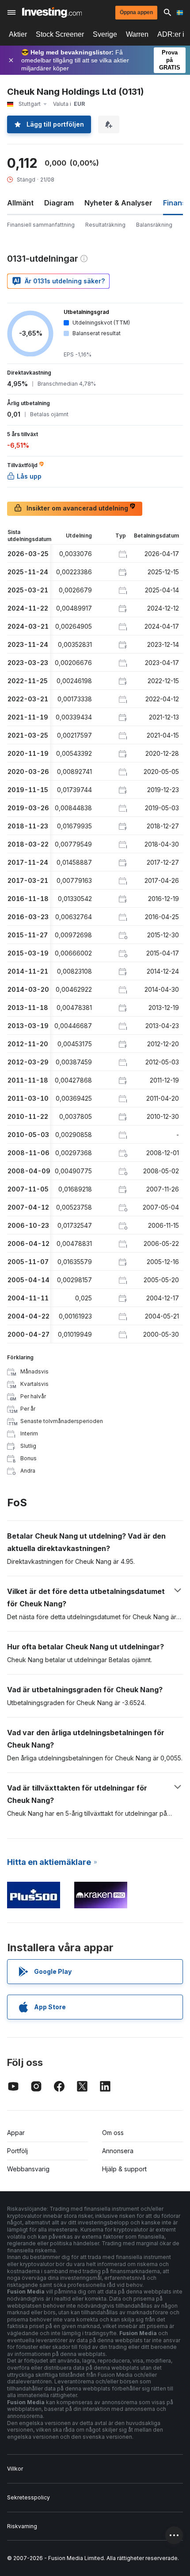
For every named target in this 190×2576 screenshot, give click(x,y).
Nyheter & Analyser (118, 203)
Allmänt (20, 203)
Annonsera (118, 2151)
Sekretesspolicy (28, 2497)
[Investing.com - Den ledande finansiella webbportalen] (52, 12)
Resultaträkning (105, 225)
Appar (16, 2133)
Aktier (18, 34)
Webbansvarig (28, 2169)
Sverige (105, 34)
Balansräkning (154, 225)
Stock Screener (60, 34)
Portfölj (17, 2151)
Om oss (113, 2133)
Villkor (15, 2469)
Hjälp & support (124, 2169)
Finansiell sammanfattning (41, 225)
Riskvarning (22, 2526)
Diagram (59, 203)
